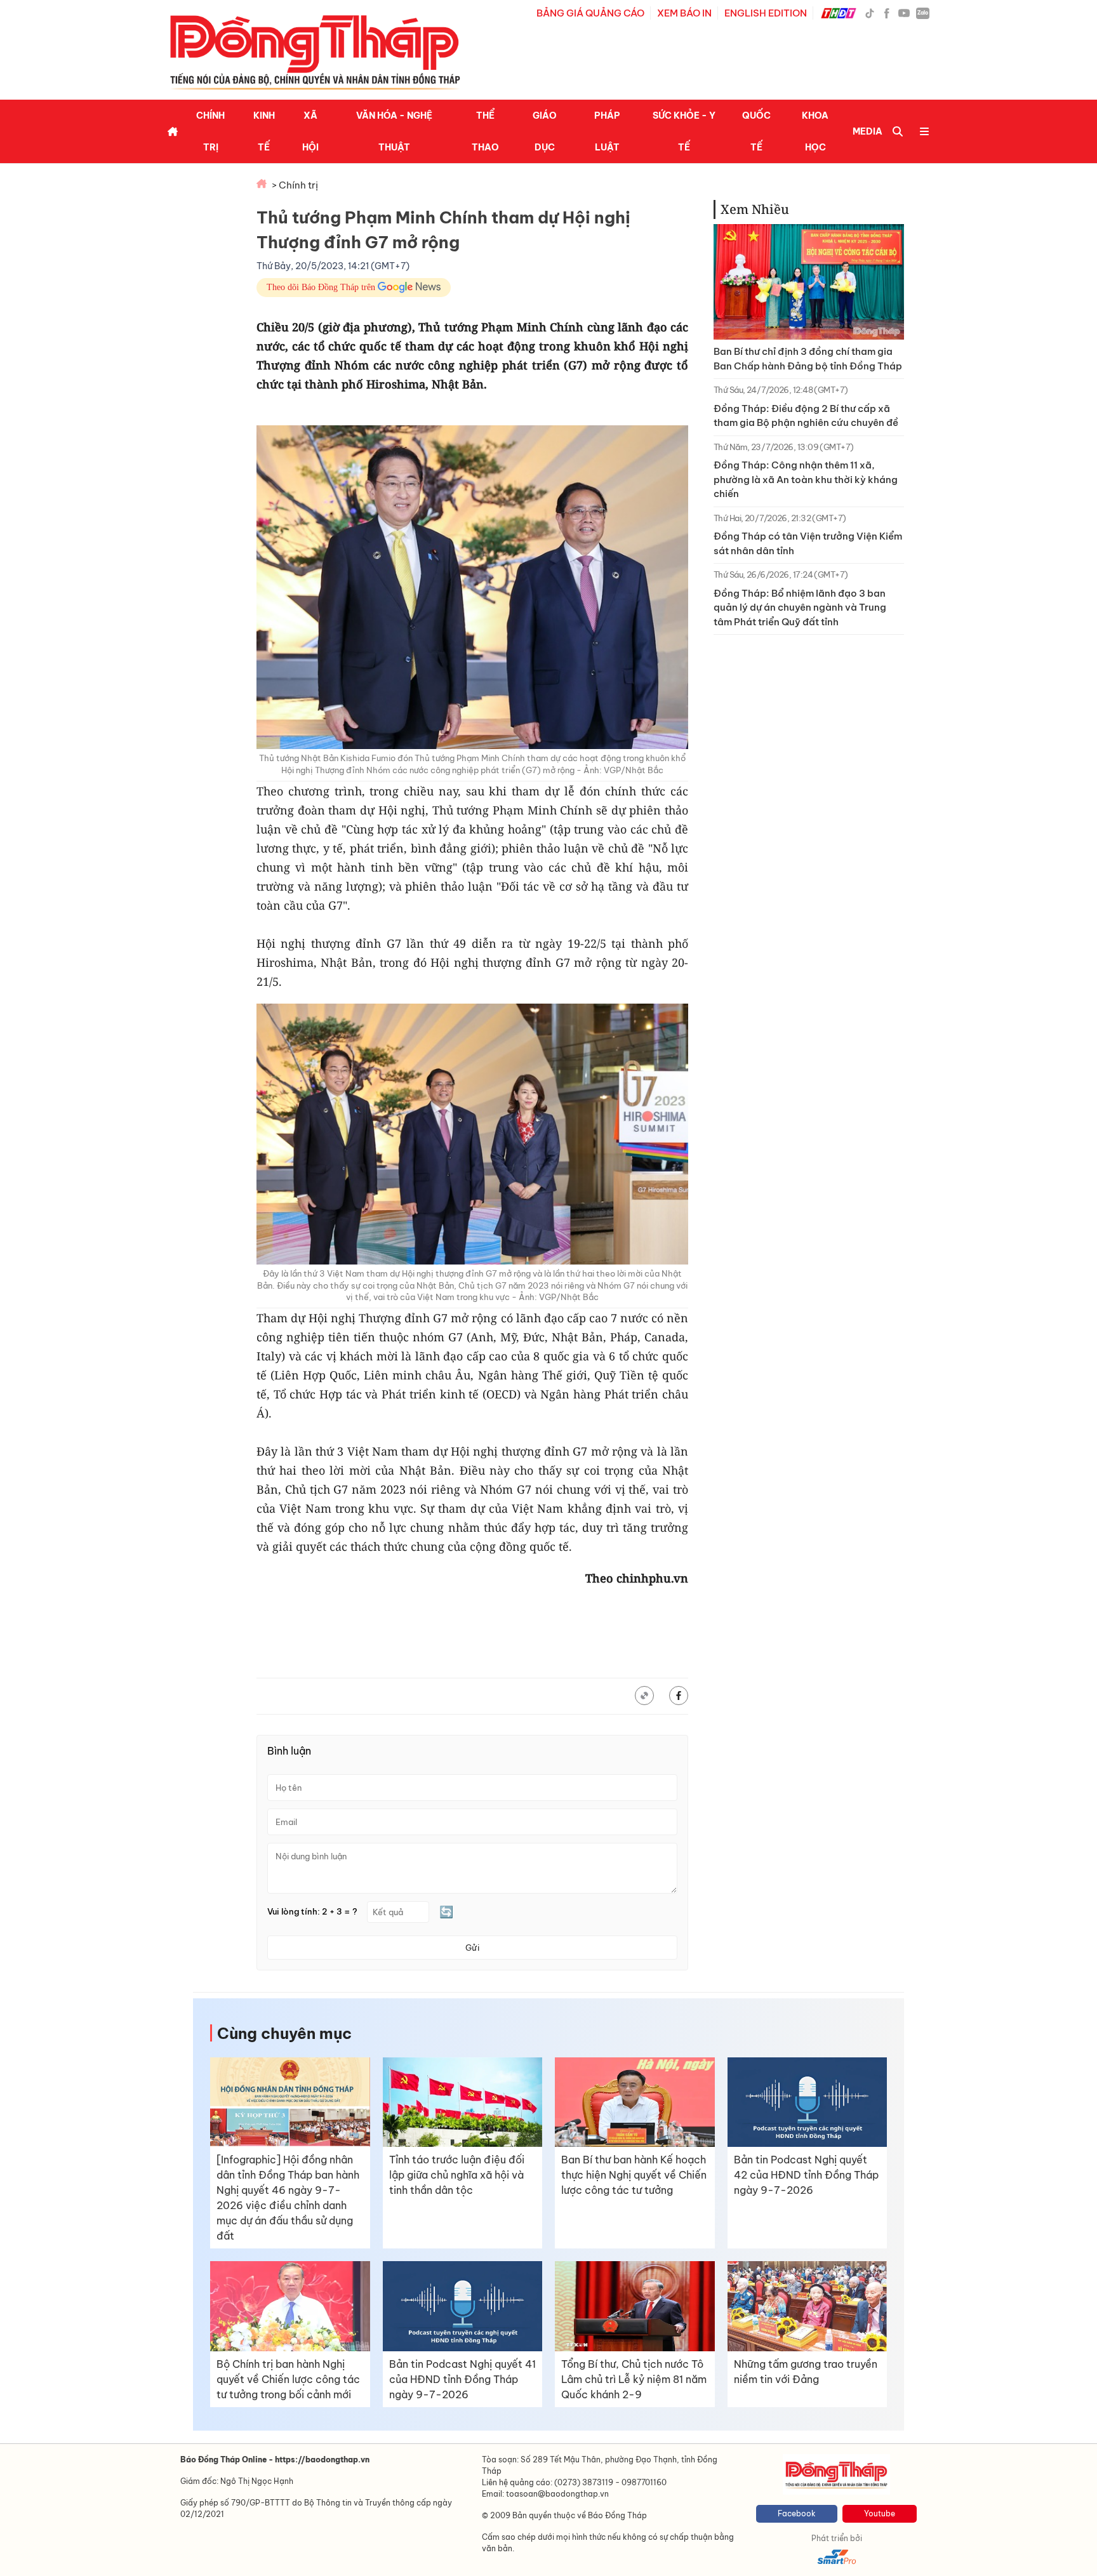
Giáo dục (545, 131)
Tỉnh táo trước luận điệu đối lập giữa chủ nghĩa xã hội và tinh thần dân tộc (457, 2175)
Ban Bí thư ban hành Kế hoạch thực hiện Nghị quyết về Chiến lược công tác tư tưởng (634, 2175)
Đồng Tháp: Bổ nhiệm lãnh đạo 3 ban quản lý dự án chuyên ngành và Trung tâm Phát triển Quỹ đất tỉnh (800, 607)
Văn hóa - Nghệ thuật (394, 131)
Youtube (880, 2513)
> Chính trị (295, 185)
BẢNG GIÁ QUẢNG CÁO (590, 13)
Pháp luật (607, 131)
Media (868, 131)
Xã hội (310, 131)
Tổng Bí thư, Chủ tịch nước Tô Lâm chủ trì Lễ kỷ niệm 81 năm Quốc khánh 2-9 (634, 2379)
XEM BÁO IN (684, 13)
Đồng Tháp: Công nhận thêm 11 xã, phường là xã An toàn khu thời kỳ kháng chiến (806, 479)
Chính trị (210, 131)
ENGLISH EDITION (766, 13)
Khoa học (815, 131)
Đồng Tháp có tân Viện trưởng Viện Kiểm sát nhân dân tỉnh (808, 543)
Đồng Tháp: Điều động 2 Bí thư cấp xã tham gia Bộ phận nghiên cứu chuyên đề (806, 416)
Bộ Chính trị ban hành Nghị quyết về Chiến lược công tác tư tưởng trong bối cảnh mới (288, 2379)
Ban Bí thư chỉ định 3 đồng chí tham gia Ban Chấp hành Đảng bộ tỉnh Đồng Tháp (808, 359)
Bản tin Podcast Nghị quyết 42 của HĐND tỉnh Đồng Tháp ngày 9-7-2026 (806, 2175)
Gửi (472, 1948)
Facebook (797, 2513)
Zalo (923, 13)
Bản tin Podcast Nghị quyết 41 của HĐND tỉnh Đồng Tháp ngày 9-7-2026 (462, 2379)
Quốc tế (756, 131)
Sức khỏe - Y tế (684, 131)
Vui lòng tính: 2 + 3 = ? (312, 1912)
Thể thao (485, 131)
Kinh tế (264, 131)
